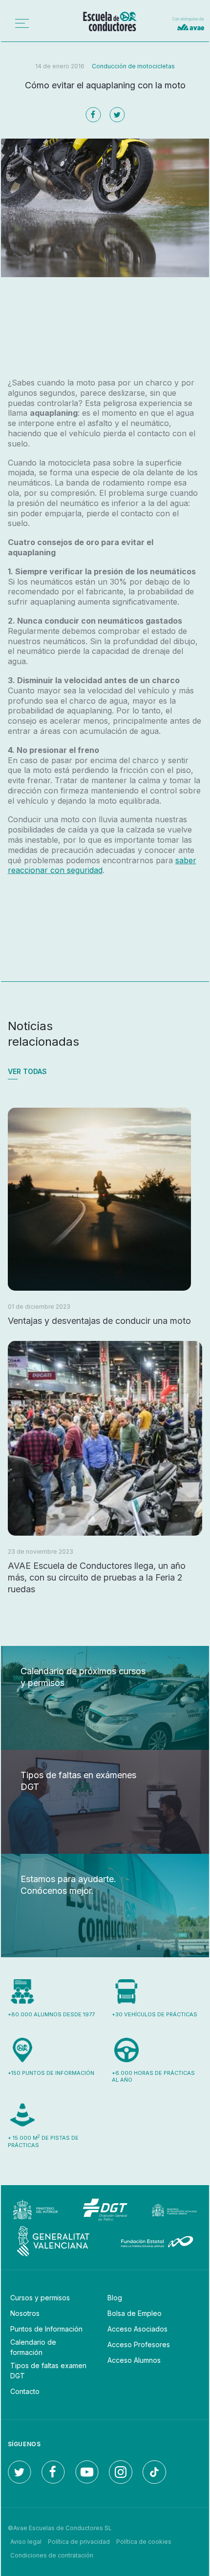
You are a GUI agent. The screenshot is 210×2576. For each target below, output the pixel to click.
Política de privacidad (79, 2542)
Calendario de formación (33, 2347)
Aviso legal (26, 2542)
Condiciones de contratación (52, 2555)
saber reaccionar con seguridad (102, 865)
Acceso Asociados (137, 2329)
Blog (115, 2298)
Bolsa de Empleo (135, 2313)
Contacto (25, 2391)
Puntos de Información (46, 2329)
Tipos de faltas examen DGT (48, 2371)
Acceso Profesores (139, 2344)
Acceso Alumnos (134, 2360)
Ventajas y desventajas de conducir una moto (99, 1321)
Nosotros (25, 2313)
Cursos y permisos (40, 2298)
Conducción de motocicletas (133, 66)
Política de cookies (144, 2542)
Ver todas (27, 1071)
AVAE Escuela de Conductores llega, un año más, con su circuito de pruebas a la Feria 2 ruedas (97, 1577)
